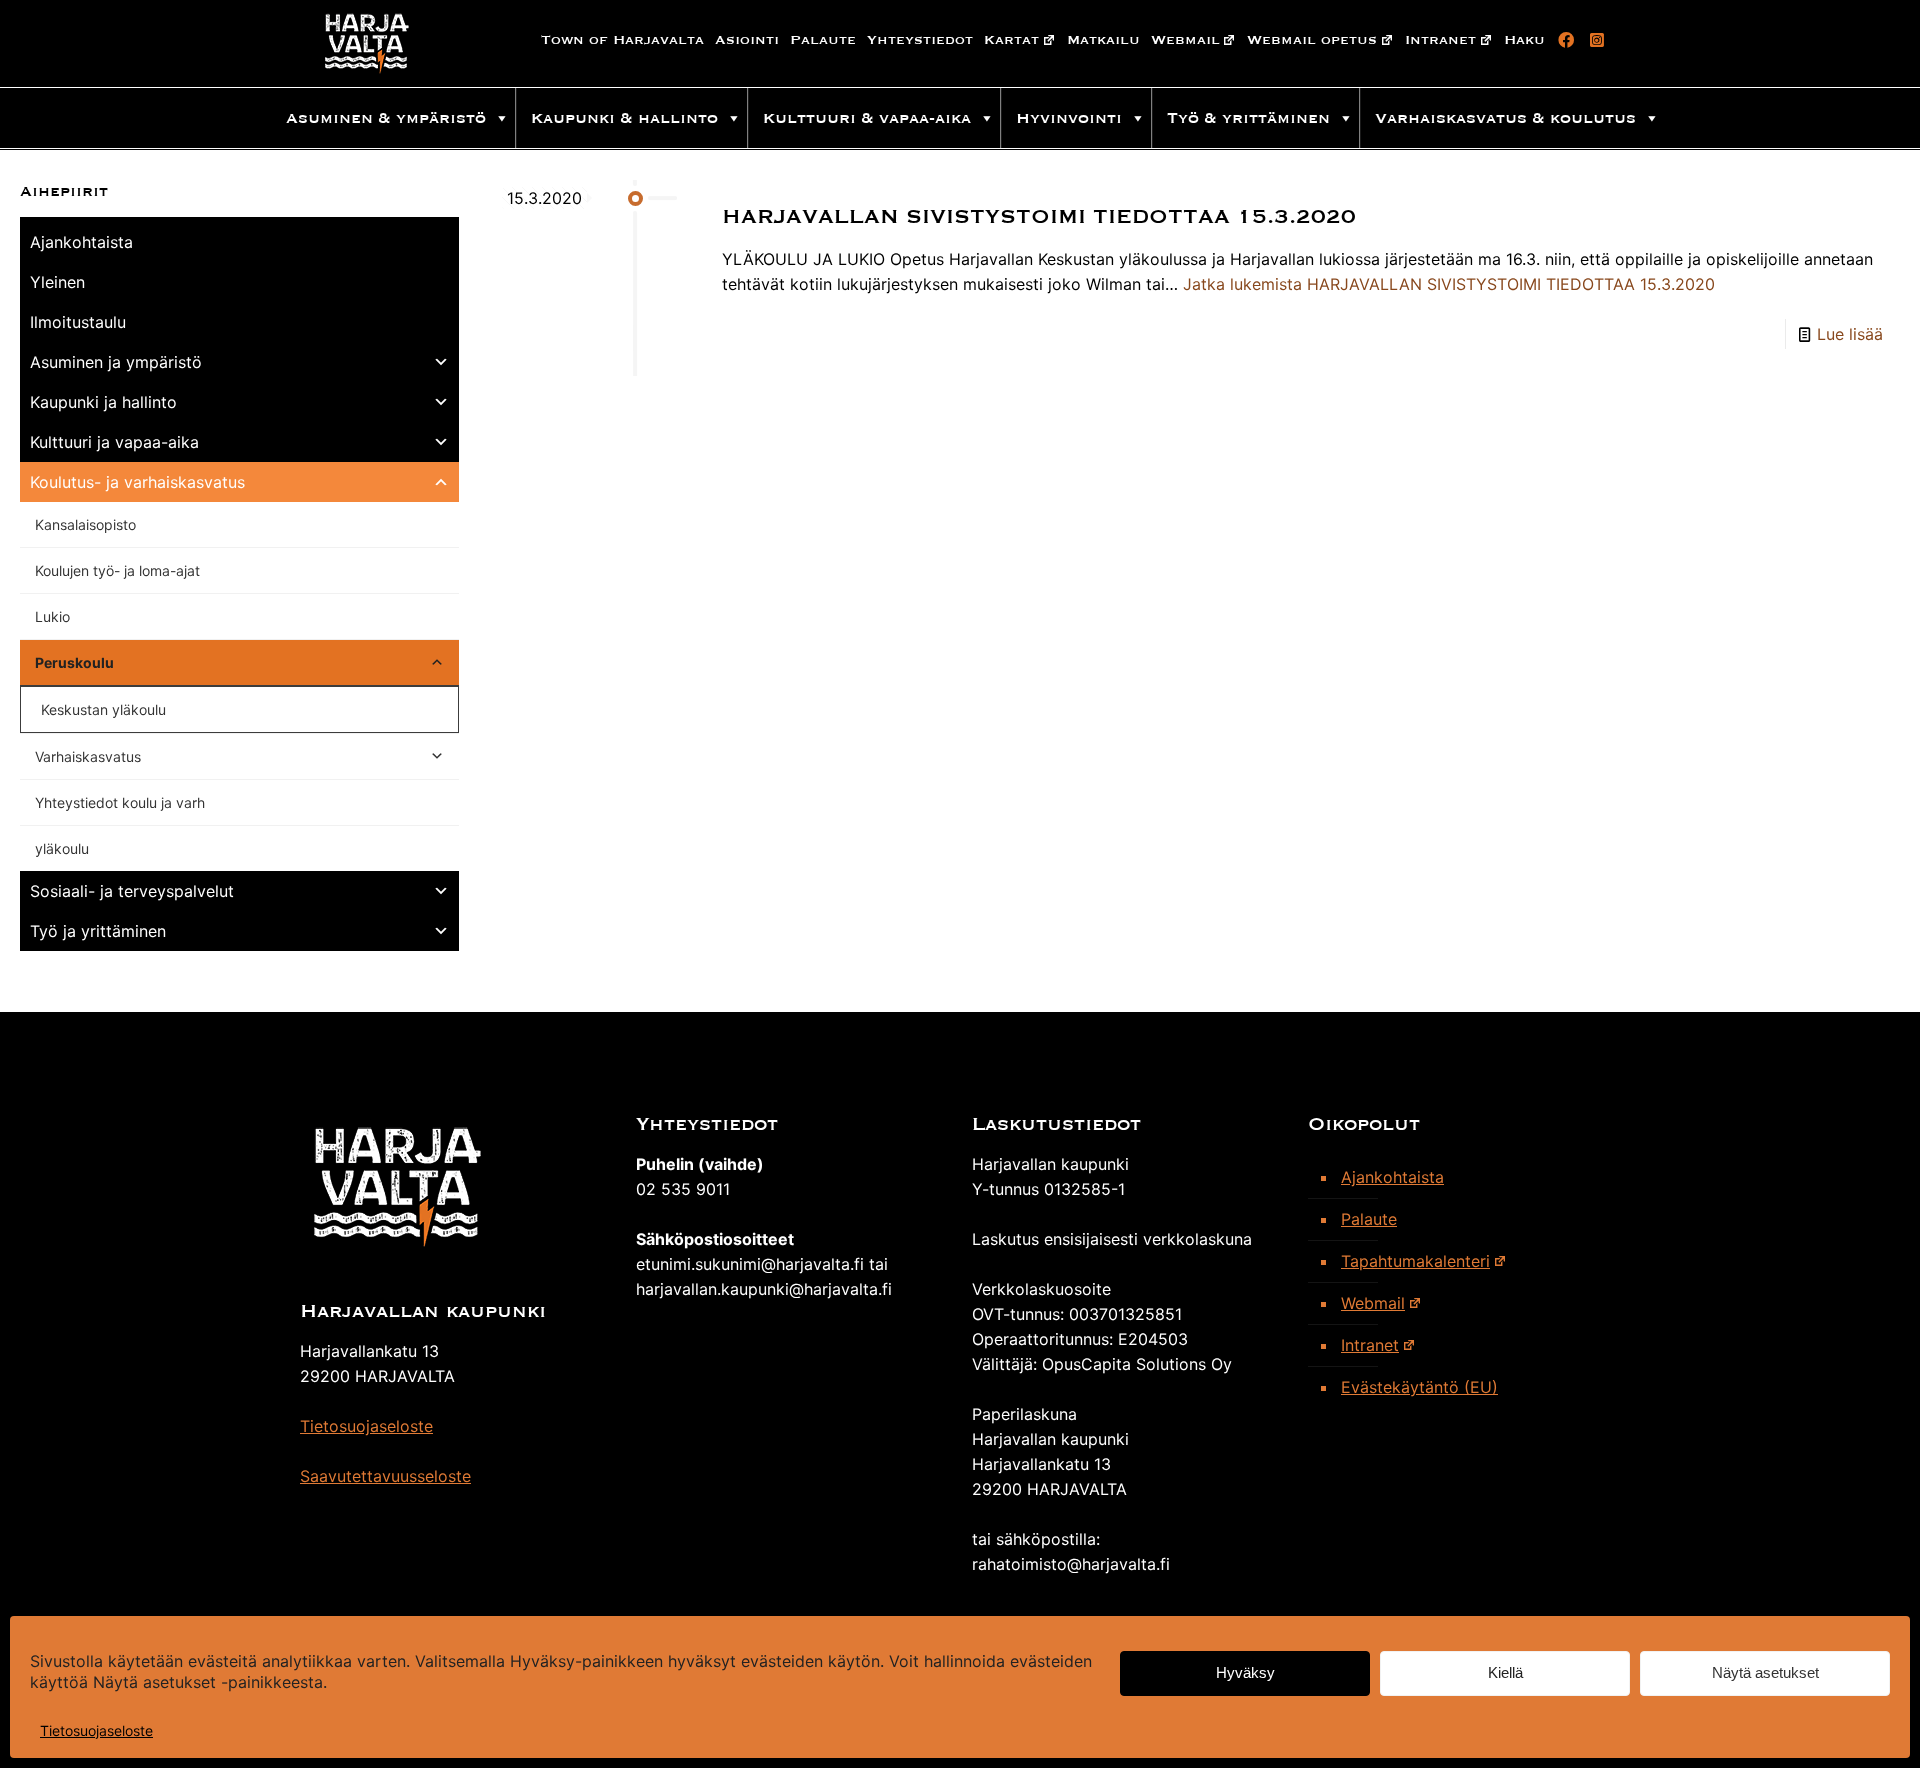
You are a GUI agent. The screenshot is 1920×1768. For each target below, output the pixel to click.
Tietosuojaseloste (96, 1730)
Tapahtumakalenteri (1415, 1261)
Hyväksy (1245, 1673)
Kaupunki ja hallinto (103, 402)
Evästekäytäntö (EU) (1419, 1387)
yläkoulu (62, 848)
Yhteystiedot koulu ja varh (120, 802)
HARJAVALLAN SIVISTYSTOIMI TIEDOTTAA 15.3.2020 (1039, 217)
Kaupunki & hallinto (624, 118)
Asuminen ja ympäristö (116, 362)
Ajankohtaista (81, 242)
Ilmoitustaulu (78, 322)
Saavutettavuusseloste (385, 1476)
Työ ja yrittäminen (98, 931)
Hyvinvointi (1069, 118)
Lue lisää (1850, 334)
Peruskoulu (74, 662)
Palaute (823, 40)
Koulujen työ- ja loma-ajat (117, 570)
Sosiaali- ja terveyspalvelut (132, 891)
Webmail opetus (1312, 40)
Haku (1524, 40)
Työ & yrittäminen (1248, 118)
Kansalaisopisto (85, 524)
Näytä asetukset (1765, 1673)
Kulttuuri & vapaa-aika (867, 118)
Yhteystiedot (920, 40)
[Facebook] (1563, 40)
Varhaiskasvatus (88, 756)
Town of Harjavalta (622, 40)
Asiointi (747, 40)
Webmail (1185, 40)
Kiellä (1505, 1673)
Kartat (1011, 40)
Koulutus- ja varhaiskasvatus (137, 482)
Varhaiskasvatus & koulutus (1505, 118)
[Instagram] (1594, 40)
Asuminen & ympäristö (386, 118)
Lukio (52, 616)
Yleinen (57, 282)
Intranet (1440, 40)
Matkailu (1103, 40)
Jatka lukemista (1449, 284)
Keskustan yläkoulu (103, 709)
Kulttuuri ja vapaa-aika (114, 442)
